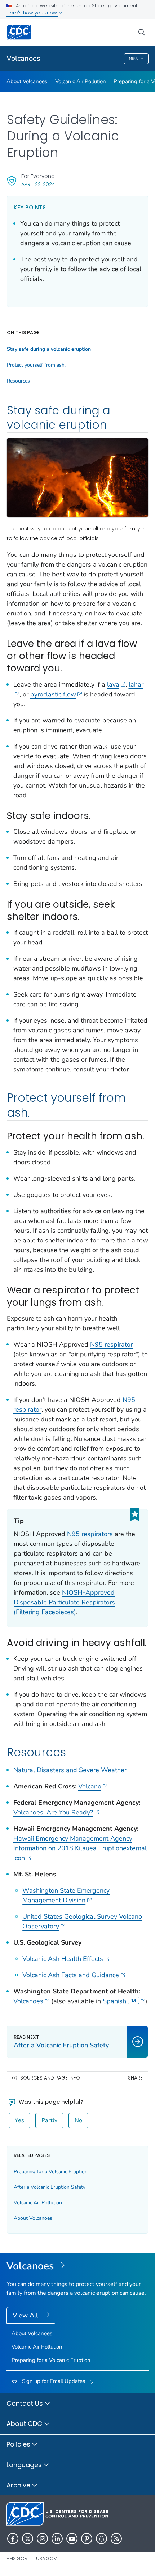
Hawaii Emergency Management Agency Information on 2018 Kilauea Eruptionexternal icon (80, 1848)
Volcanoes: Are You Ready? (53, 1812)
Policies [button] (19, 2444)
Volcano (90, 1786)
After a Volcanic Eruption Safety (50, 2187)
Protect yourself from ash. (36, 365)
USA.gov (46, 2558)
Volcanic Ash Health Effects (63, 1959)
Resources (18, 381)
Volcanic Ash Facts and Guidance (71, 1975)
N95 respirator (111, 1344)
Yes (19, 2120)
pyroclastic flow (53, 694)
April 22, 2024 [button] (38, 184)
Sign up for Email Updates (54, 2381)
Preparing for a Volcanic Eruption (51, 2172)
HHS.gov (17, 2558)
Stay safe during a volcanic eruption (49, 349)
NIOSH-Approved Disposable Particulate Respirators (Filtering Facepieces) (64, 1602)
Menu (134, 59)
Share (135, 2078)
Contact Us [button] (26, 2403)
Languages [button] (25, 2465)
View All (26, 2315)
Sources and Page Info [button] (50, 2078)
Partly (49, 2120)
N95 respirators (90, 1534)
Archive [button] (19, 2485)
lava (113, 684)
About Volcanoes (27, 81)
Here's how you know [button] (32, 13)
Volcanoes (23, 58)
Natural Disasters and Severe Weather (70, 1770)
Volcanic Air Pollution (81, 81)
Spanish (114, 2001)
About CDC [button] (25, 2424)
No (78, 2120)
